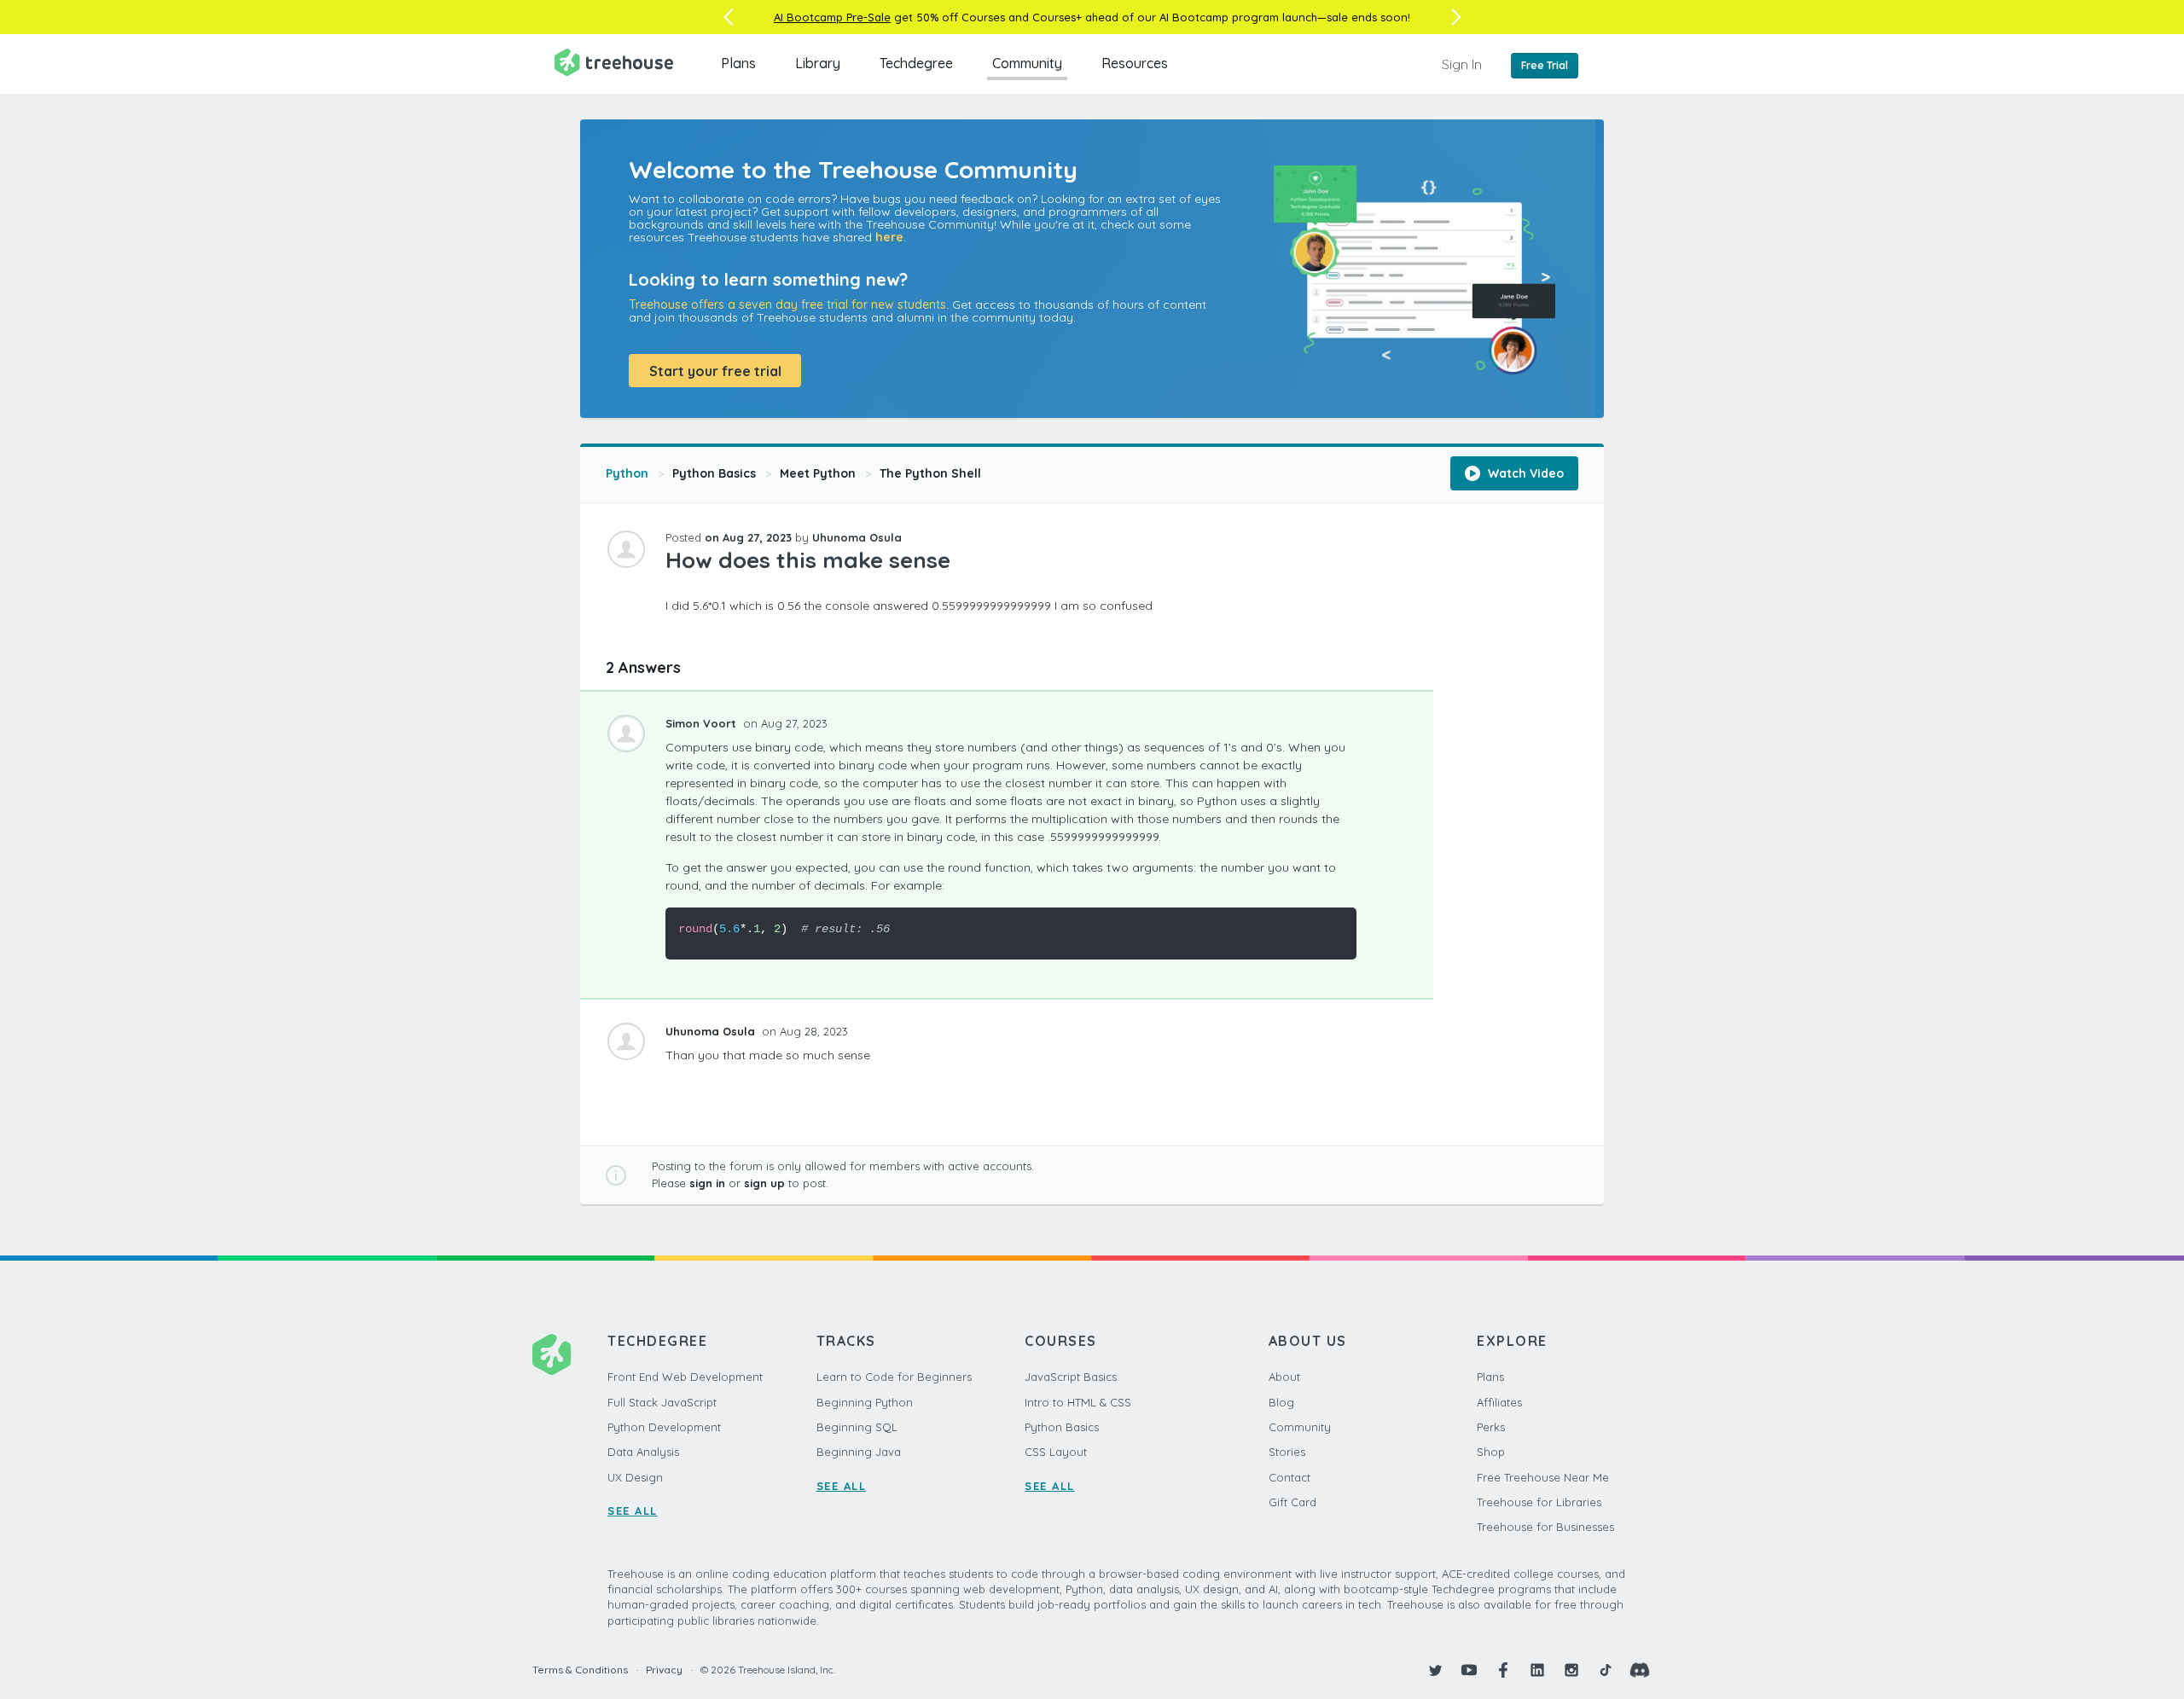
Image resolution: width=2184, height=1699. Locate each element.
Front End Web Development (685, 1377)
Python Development (664, 1427)
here (889, 237)
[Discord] (1640, 1670)
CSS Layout (1056, 1452)
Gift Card (1292, 1502)
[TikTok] (1606, 1670)
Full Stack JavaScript (662, 1402)
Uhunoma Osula (857, 537)
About (1284, 1377)
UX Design (635, 1477)
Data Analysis (643, 1452)
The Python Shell (930, 473)
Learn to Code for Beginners (894, 1377)
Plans (738, 63)
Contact (1289, 1477)
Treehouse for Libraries (1539, 1502)
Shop (1491, 1452)
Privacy (664, 1670)
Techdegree (916, 63)
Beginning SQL (857, 1427)
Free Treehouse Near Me (1543, 1477)
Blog (1281, 1402)
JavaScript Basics (1071, 1377)
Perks (1491, 1427)
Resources (1135, 63)
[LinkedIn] (1537, 1670)
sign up (764, 1183)
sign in (707, 1183)
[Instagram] (1571, 1670)
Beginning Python (865, 1402)
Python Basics (714, 473)
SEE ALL (633, 1511)
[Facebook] (1503, 1670)
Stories (1287, 1452)
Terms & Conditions (580, 1670)
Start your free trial (715, 371)
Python (627, 473)
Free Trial (1545, 65)
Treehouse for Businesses (1545, 1527)
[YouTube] (1469, 1670)
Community (1027, 63)
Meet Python (818, 473)
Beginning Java (859, 1452)
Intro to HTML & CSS (1078, 1402)
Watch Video (1524, 473)
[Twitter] (1435, 1670)
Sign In (1462, 64)
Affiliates (1499, 1402)
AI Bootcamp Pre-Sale (832, 17)
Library (818, 63)
